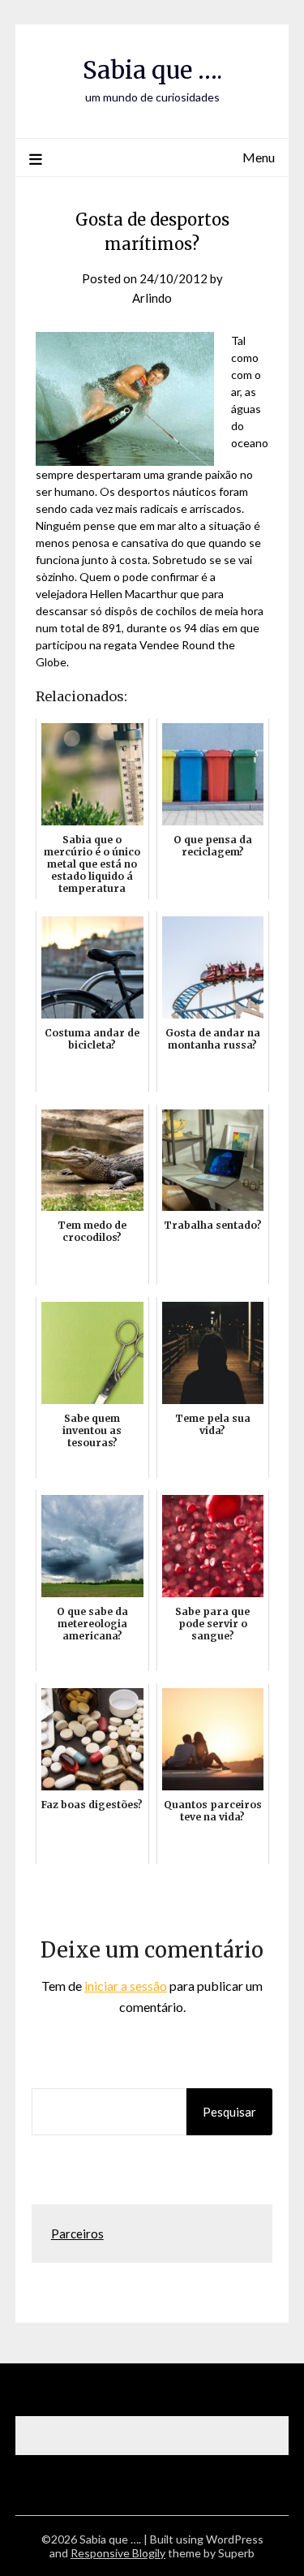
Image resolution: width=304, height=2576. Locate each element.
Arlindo (152, 298)
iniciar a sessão (126, 1986)
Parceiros (77, 2234)
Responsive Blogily (118, 2553)
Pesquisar (229, 2112)
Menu (259, 157)
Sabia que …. (152, 70)
